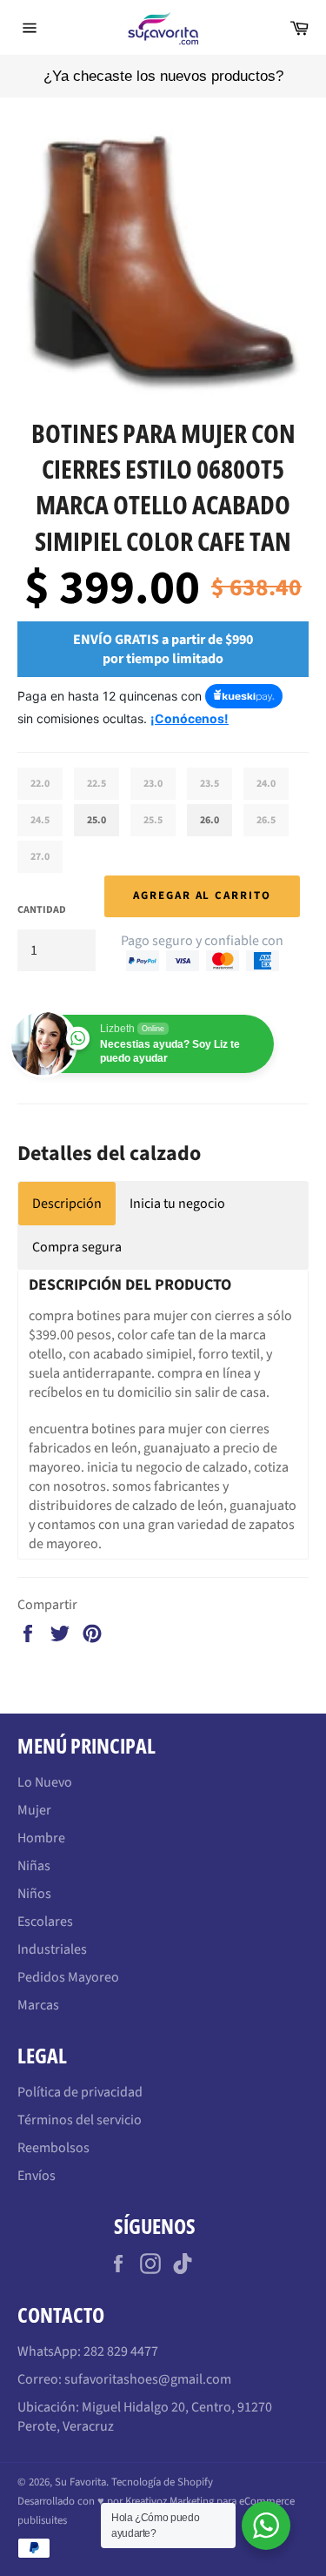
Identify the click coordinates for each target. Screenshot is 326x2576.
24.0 (266, 784)
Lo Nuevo (45, 1782)
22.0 (40, 784)
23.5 (210, 784)
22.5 (96, 784)
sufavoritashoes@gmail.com (148, 2379)
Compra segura (77, 1247)
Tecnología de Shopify (162, 2482)
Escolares (45, 1922)
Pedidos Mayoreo (68, 1977)
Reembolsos (53, 2148)
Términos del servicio (80, 2120)
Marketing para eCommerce (232, 2501)
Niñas (34, 1866)
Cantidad (42, 910)
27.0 (40, 857)
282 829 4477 (121, 2351)
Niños (34, 1894)
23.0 (153, 784)
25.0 (96, 820)
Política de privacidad (80, 2092)
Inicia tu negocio (177, 1204)
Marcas (38, 2005)
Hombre (41, 1838)
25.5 (153, 820)
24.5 (40, 820)
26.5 (266, 820)
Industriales (52, 1949)
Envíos (37, 2176)
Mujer (34, 1810)
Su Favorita (80, 2482)
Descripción (67, 1204)
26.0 (210, 820)
